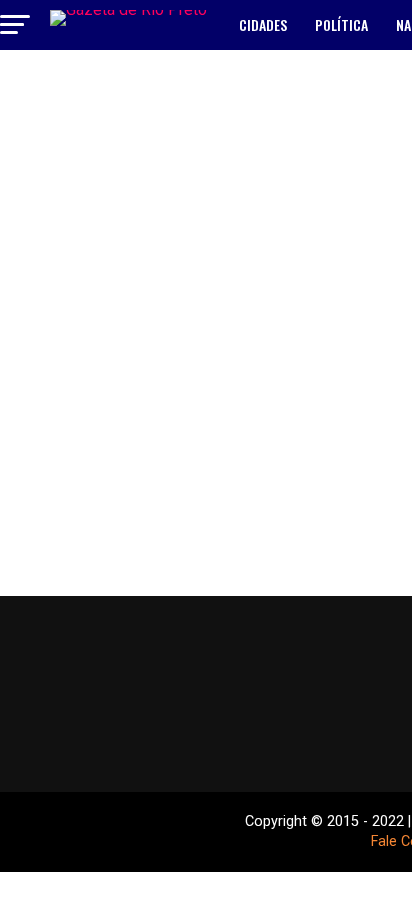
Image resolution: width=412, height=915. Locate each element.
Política (341, 24)
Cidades (263, 24)
